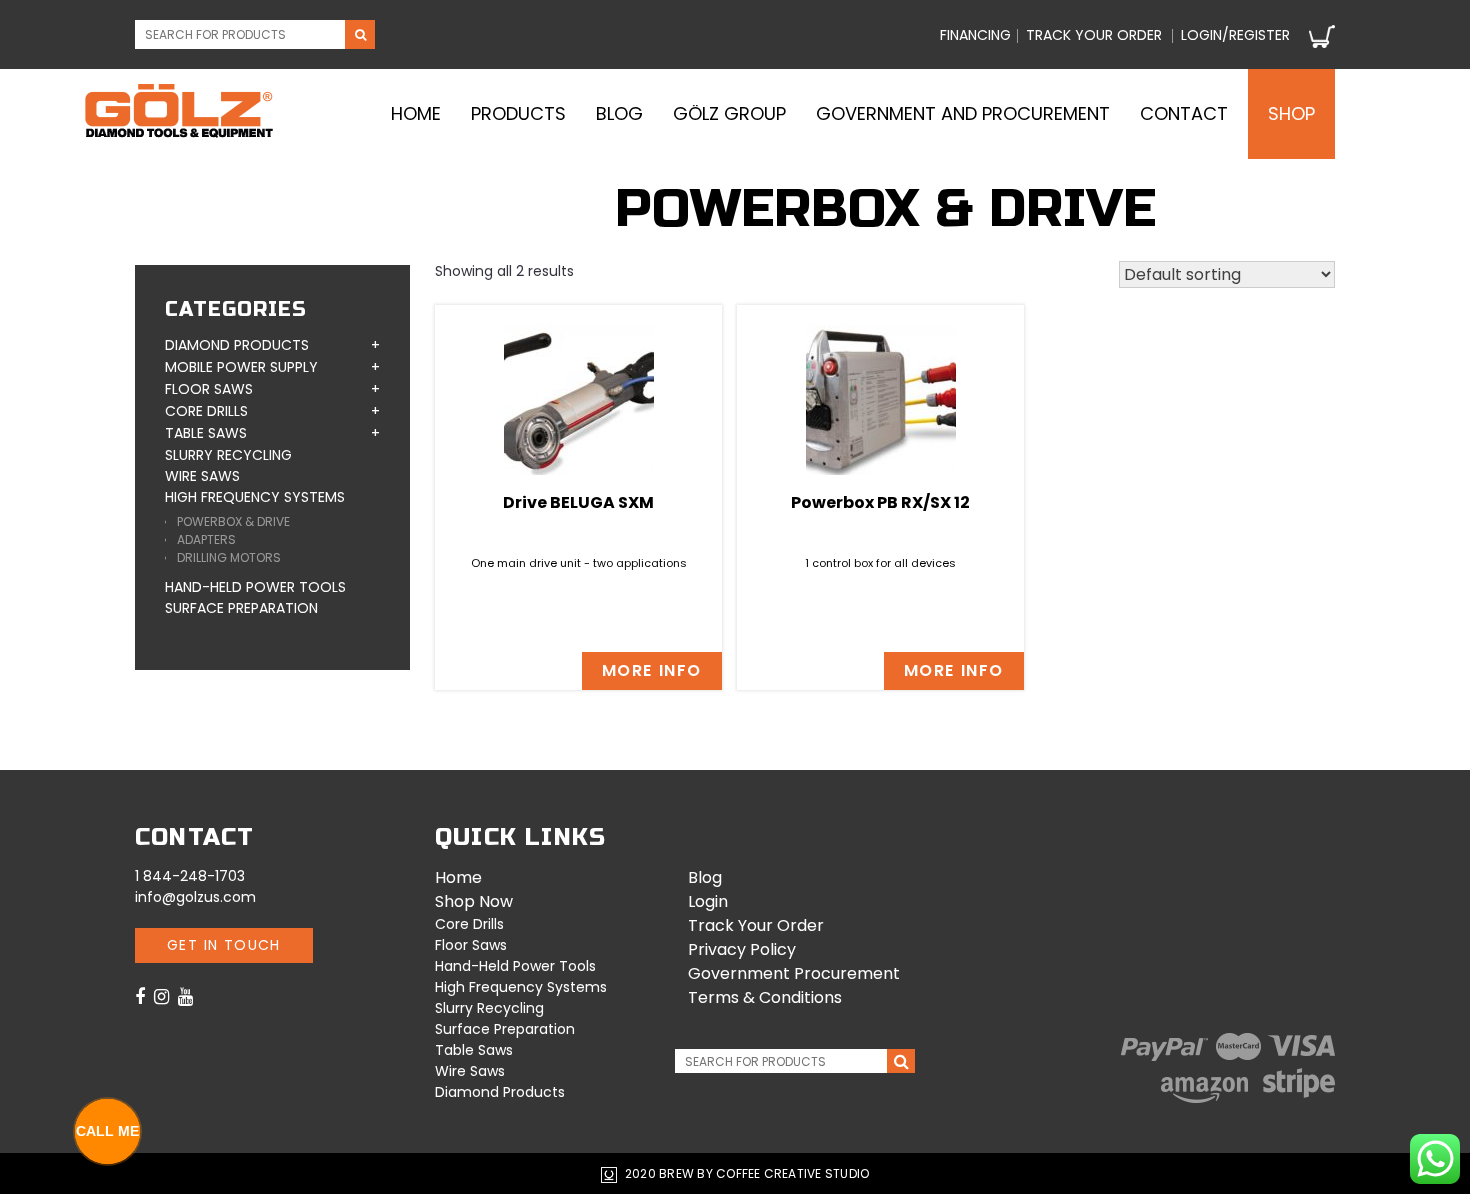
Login (708, 901)
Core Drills (206, 411)
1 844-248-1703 (190, 876)
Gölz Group (729, 113)
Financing (975, 35)
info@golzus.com (195, 897)
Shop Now (474, 901)
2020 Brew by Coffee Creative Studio (746, 1173)
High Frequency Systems (255, 497)
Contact (1184, 113)
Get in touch (224, 945)
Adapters (206, 539)
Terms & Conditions (765, 997)
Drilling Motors (229, 557)
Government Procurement (794, 973)
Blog (619, 113)
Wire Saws (202, 476)
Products (518, 113)
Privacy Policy (742, 949)
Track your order (1094, 35)
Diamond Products (237, 345)
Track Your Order (756, 925)
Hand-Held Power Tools (255, 587)
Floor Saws (209, 389)
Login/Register (1235, 35)
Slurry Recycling (228, 455)
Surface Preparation (241, 608)
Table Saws (206, 433)
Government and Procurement (963, 113)
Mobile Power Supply (241, 367)
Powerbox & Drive (233, 521)
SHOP (1291, 113)
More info (652, 670)
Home (416, 113)
